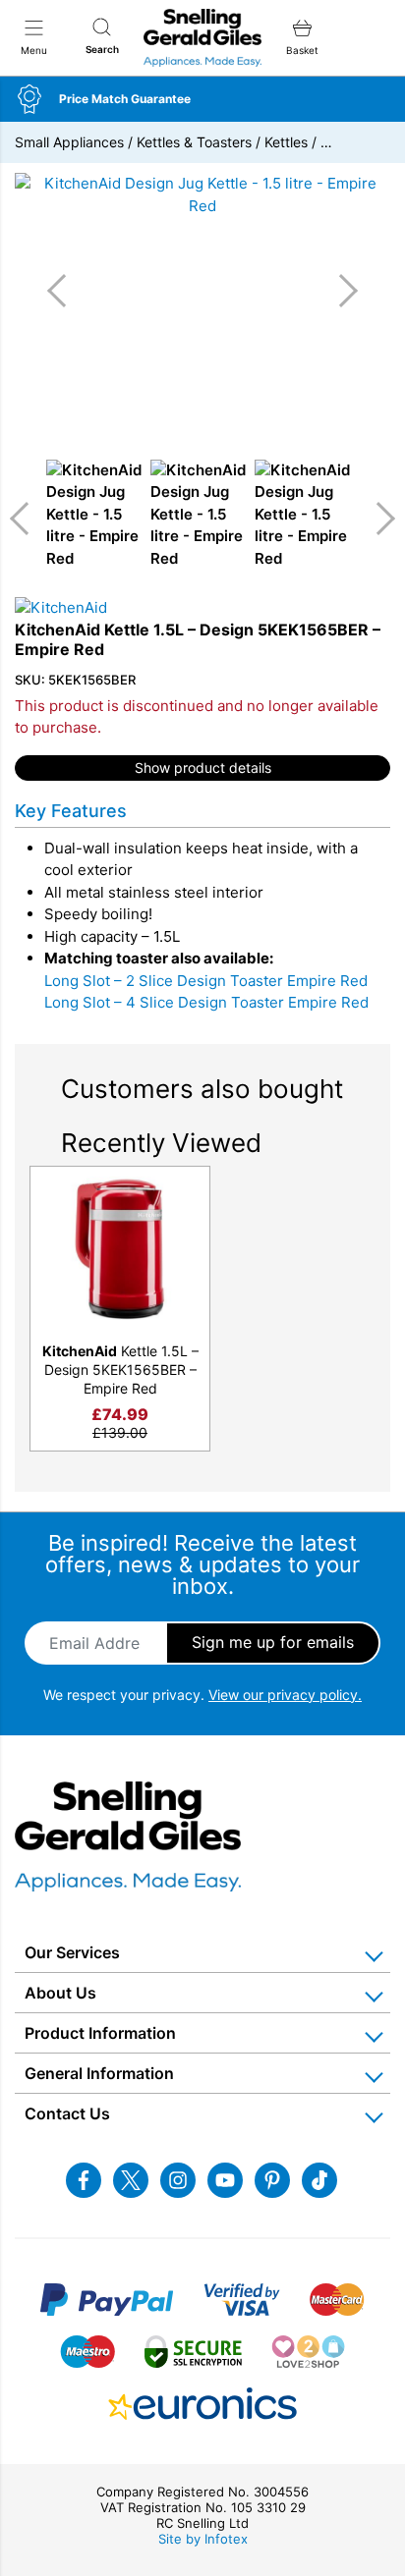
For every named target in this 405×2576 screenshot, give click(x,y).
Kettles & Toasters (194, 142)
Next (378, 519)
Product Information (100, 2033)
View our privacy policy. (285, 1695)
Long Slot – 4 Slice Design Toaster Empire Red (206, 1002)
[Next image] (341, 291)
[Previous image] (64, 291)
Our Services (72, 1952)
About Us (60, 1993)
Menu (34, 50)
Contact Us (67, 2113)
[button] (202, 99)
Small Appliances (69, 142)
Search (102, 49)
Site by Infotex (203, 2539)
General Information (99, 2073)
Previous (27, 519)
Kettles (286, 142)
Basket (302, 50)
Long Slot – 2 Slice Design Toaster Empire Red (206, 981)
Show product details (203, 767)
